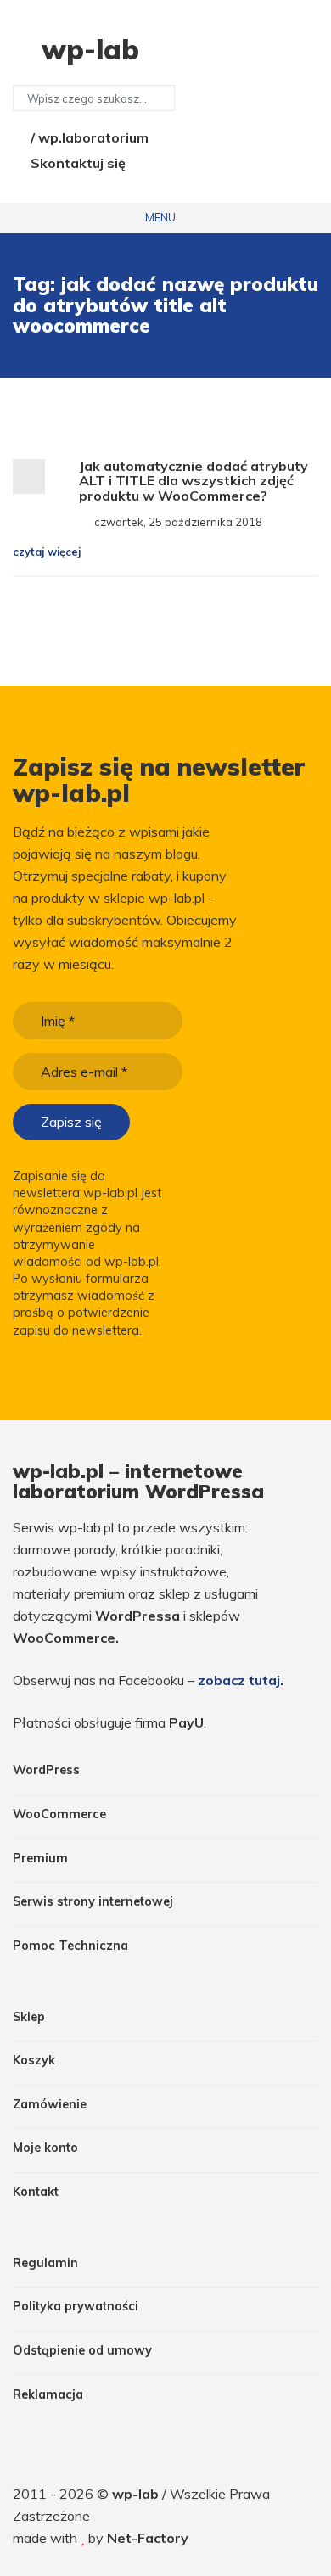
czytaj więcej (48, 552)
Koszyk (34, 2060)
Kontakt (36, 2192)
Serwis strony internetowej (93, 1901)
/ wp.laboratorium (88, 137)
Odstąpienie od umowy (82, 2350)
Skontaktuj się (76, 163)
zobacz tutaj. (241, 1680)
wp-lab (137, 2494)
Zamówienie (50, 2104)
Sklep (29, 2017)
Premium (40, 1858)
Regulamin (45, 2263)
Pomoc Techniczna (70, 1946)
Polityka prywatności (76, 2306)
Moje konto (45, 2148)
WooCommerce (59, 1814)
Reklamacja (48, 2394)
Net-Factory (148, 2538)
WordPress (46, 1770)
